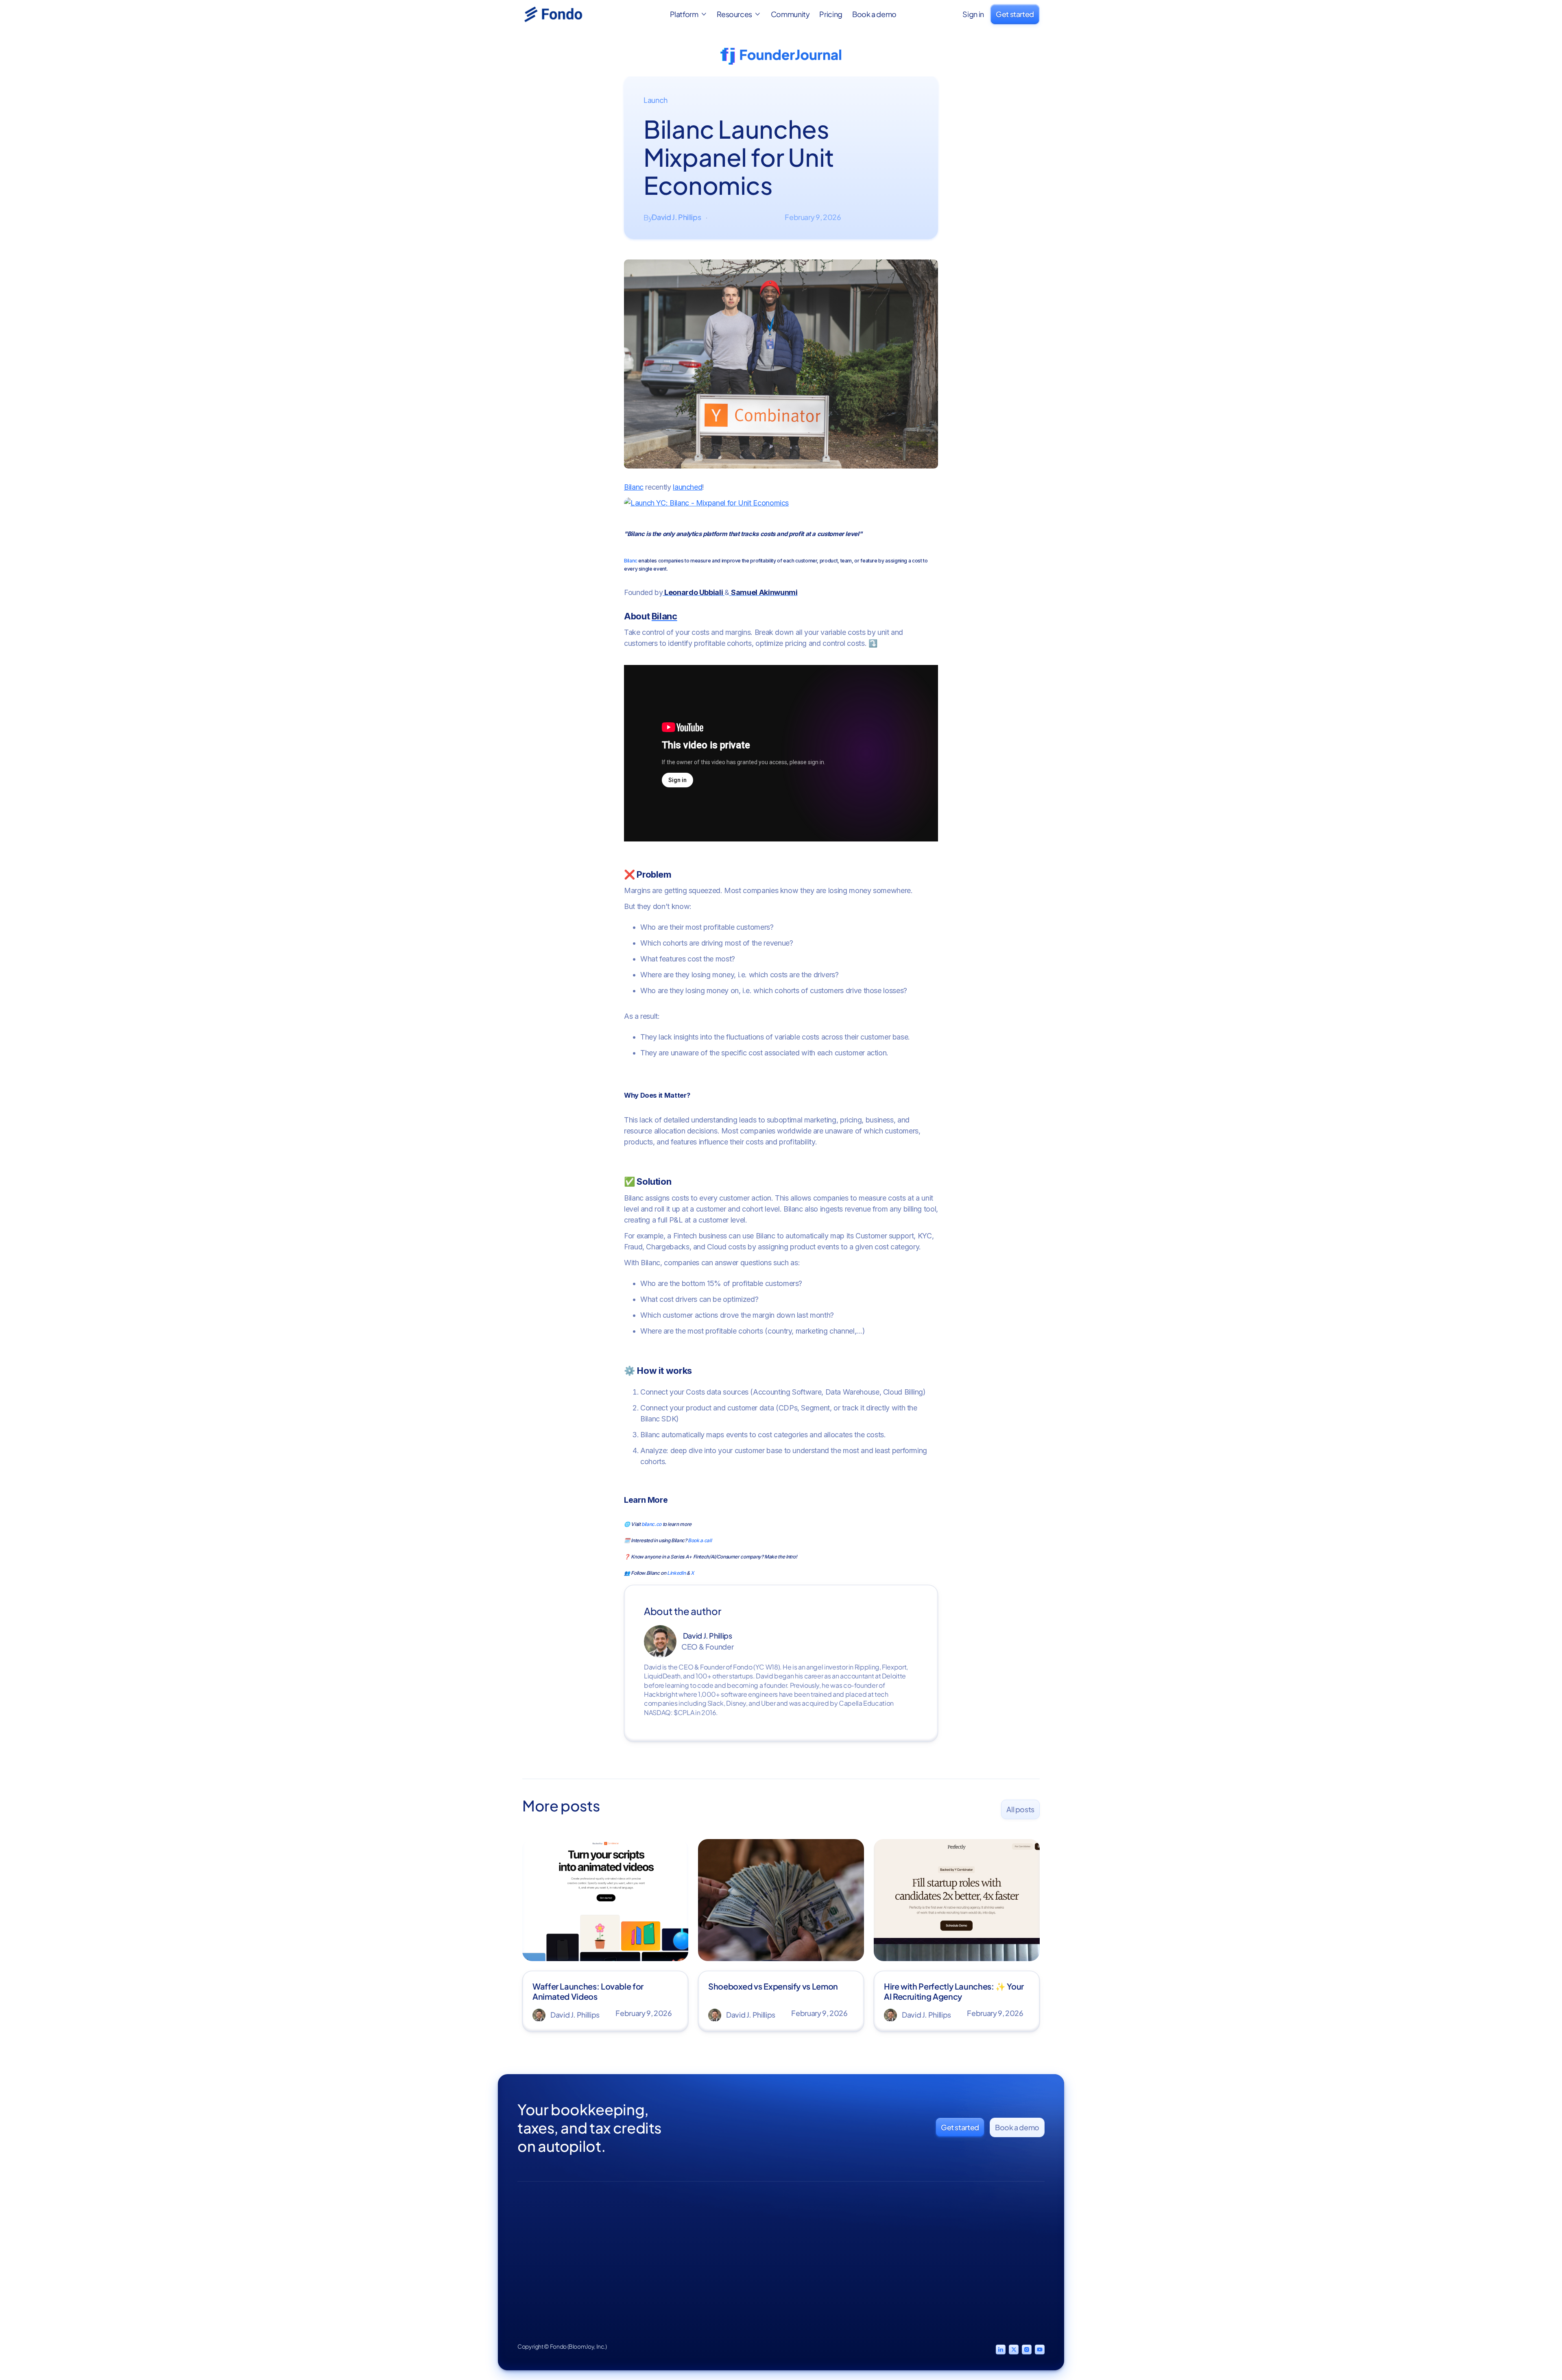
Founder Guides (865, 2227)
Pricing (831, 14)
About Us (716, 2242)
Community (790, 14)
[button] (689, 14)
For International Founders (944, 2298)
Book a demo (874, 14)
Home (712, 2227)
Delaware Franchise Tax (949, 2275)
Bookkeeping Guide (951, 2242)
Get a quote (1023, 2242)
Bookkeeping (794, 2227)
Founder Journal (865, 2242)
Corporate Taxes (798, 2242)
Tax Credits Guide (947, 2257)
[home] (563, 14)
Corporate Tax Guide (951, 2227)
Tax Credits (790, 2257)
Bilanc (634, 487)
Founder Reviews (729, 2257)
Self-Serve (1021, 2227)
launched (687, 487)
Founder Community (859, 2261)
